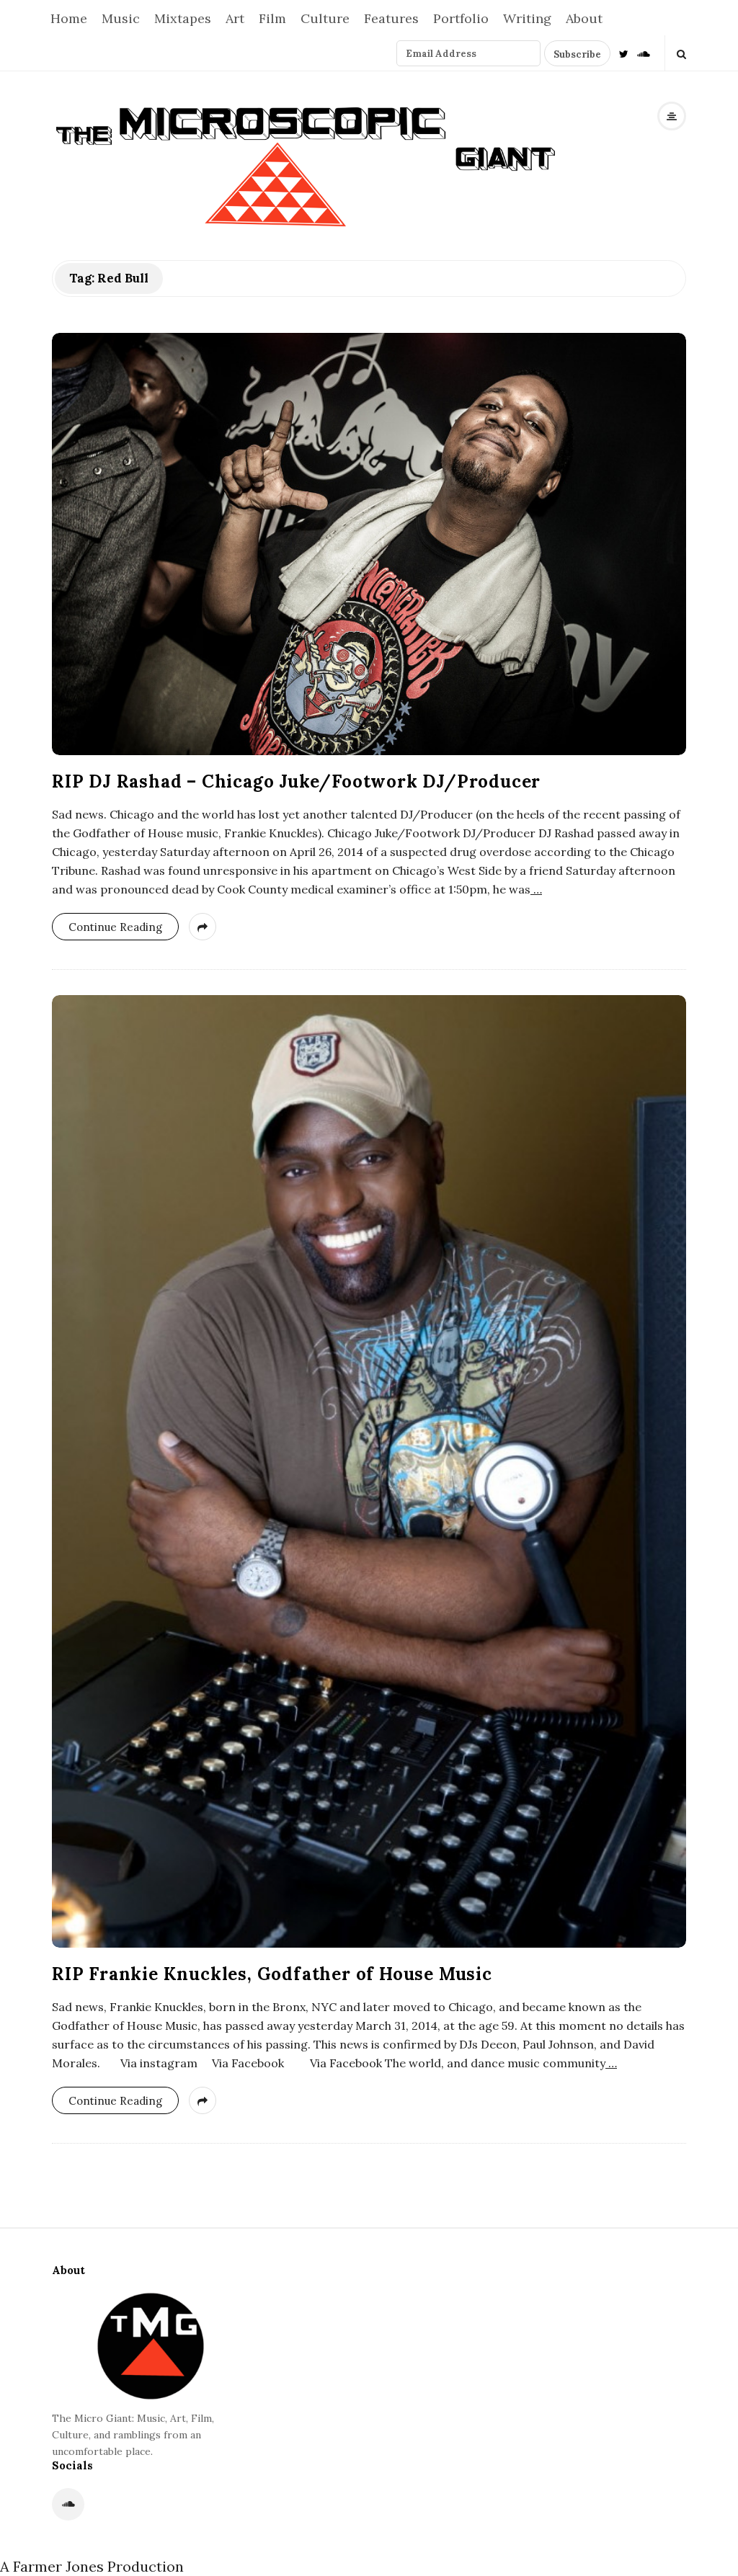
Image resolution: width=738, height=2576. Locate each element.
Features (391, 18)
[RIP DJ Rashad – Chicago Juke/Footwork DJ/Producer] (369, 544)
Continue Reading (115, 927)
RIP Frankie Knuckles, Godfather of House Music (272, 1974)
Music (121, 18)
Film (272, 18)
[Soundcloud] (644, 53)
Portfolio (461, 18)
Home (69, 18)
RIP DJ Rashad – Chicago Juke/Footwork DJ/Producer (296, 781)
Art (235, 18)
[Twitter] (624, 53)
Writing (527, 18)
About (584, 18)
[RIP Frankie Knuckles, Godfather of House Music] (369, 1471)
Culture (325, 18)
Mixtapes (183, 18)
